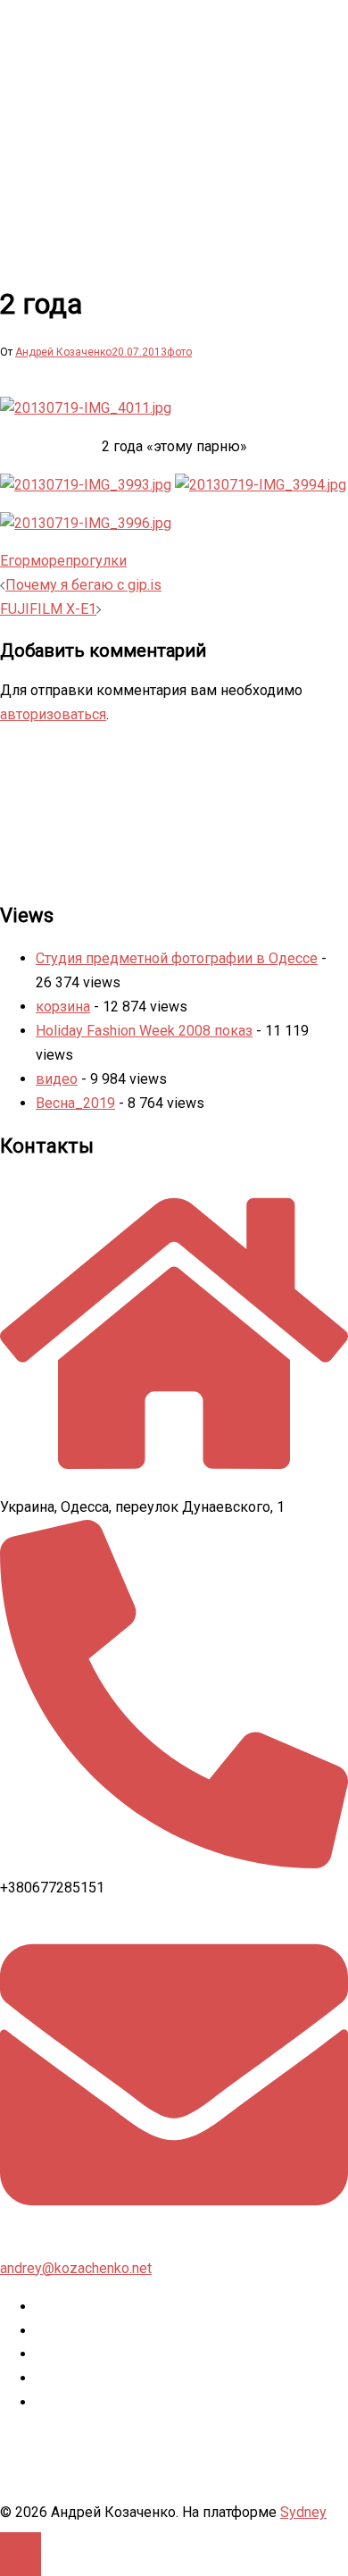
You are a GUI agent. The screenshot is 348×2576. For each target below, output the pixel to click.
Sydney (303, 2512)
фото (179, 352)
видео (57, 1079)
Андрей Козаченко (63, 352)
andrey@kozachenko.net (76, 2268)
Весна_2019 (75, 1103)
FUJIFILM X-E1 (48, 609)
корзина (63, 1007)
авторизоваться (53, 714)
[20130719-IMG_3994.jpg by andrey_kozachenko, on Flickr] (261, 485)
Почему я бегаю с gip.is (83, 585)
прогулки (96, 561)
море (48, 561)
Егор (15, 561)
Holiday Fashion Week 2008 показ (144, 1031)
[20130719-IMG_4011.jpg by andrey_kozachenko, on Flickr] (86, 408)
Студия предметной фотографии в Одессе (177, 958)
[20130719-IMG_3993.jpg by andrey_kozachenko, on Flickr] (86, 485)
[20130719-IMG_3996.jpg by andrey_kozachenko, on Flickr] (86, 523)
